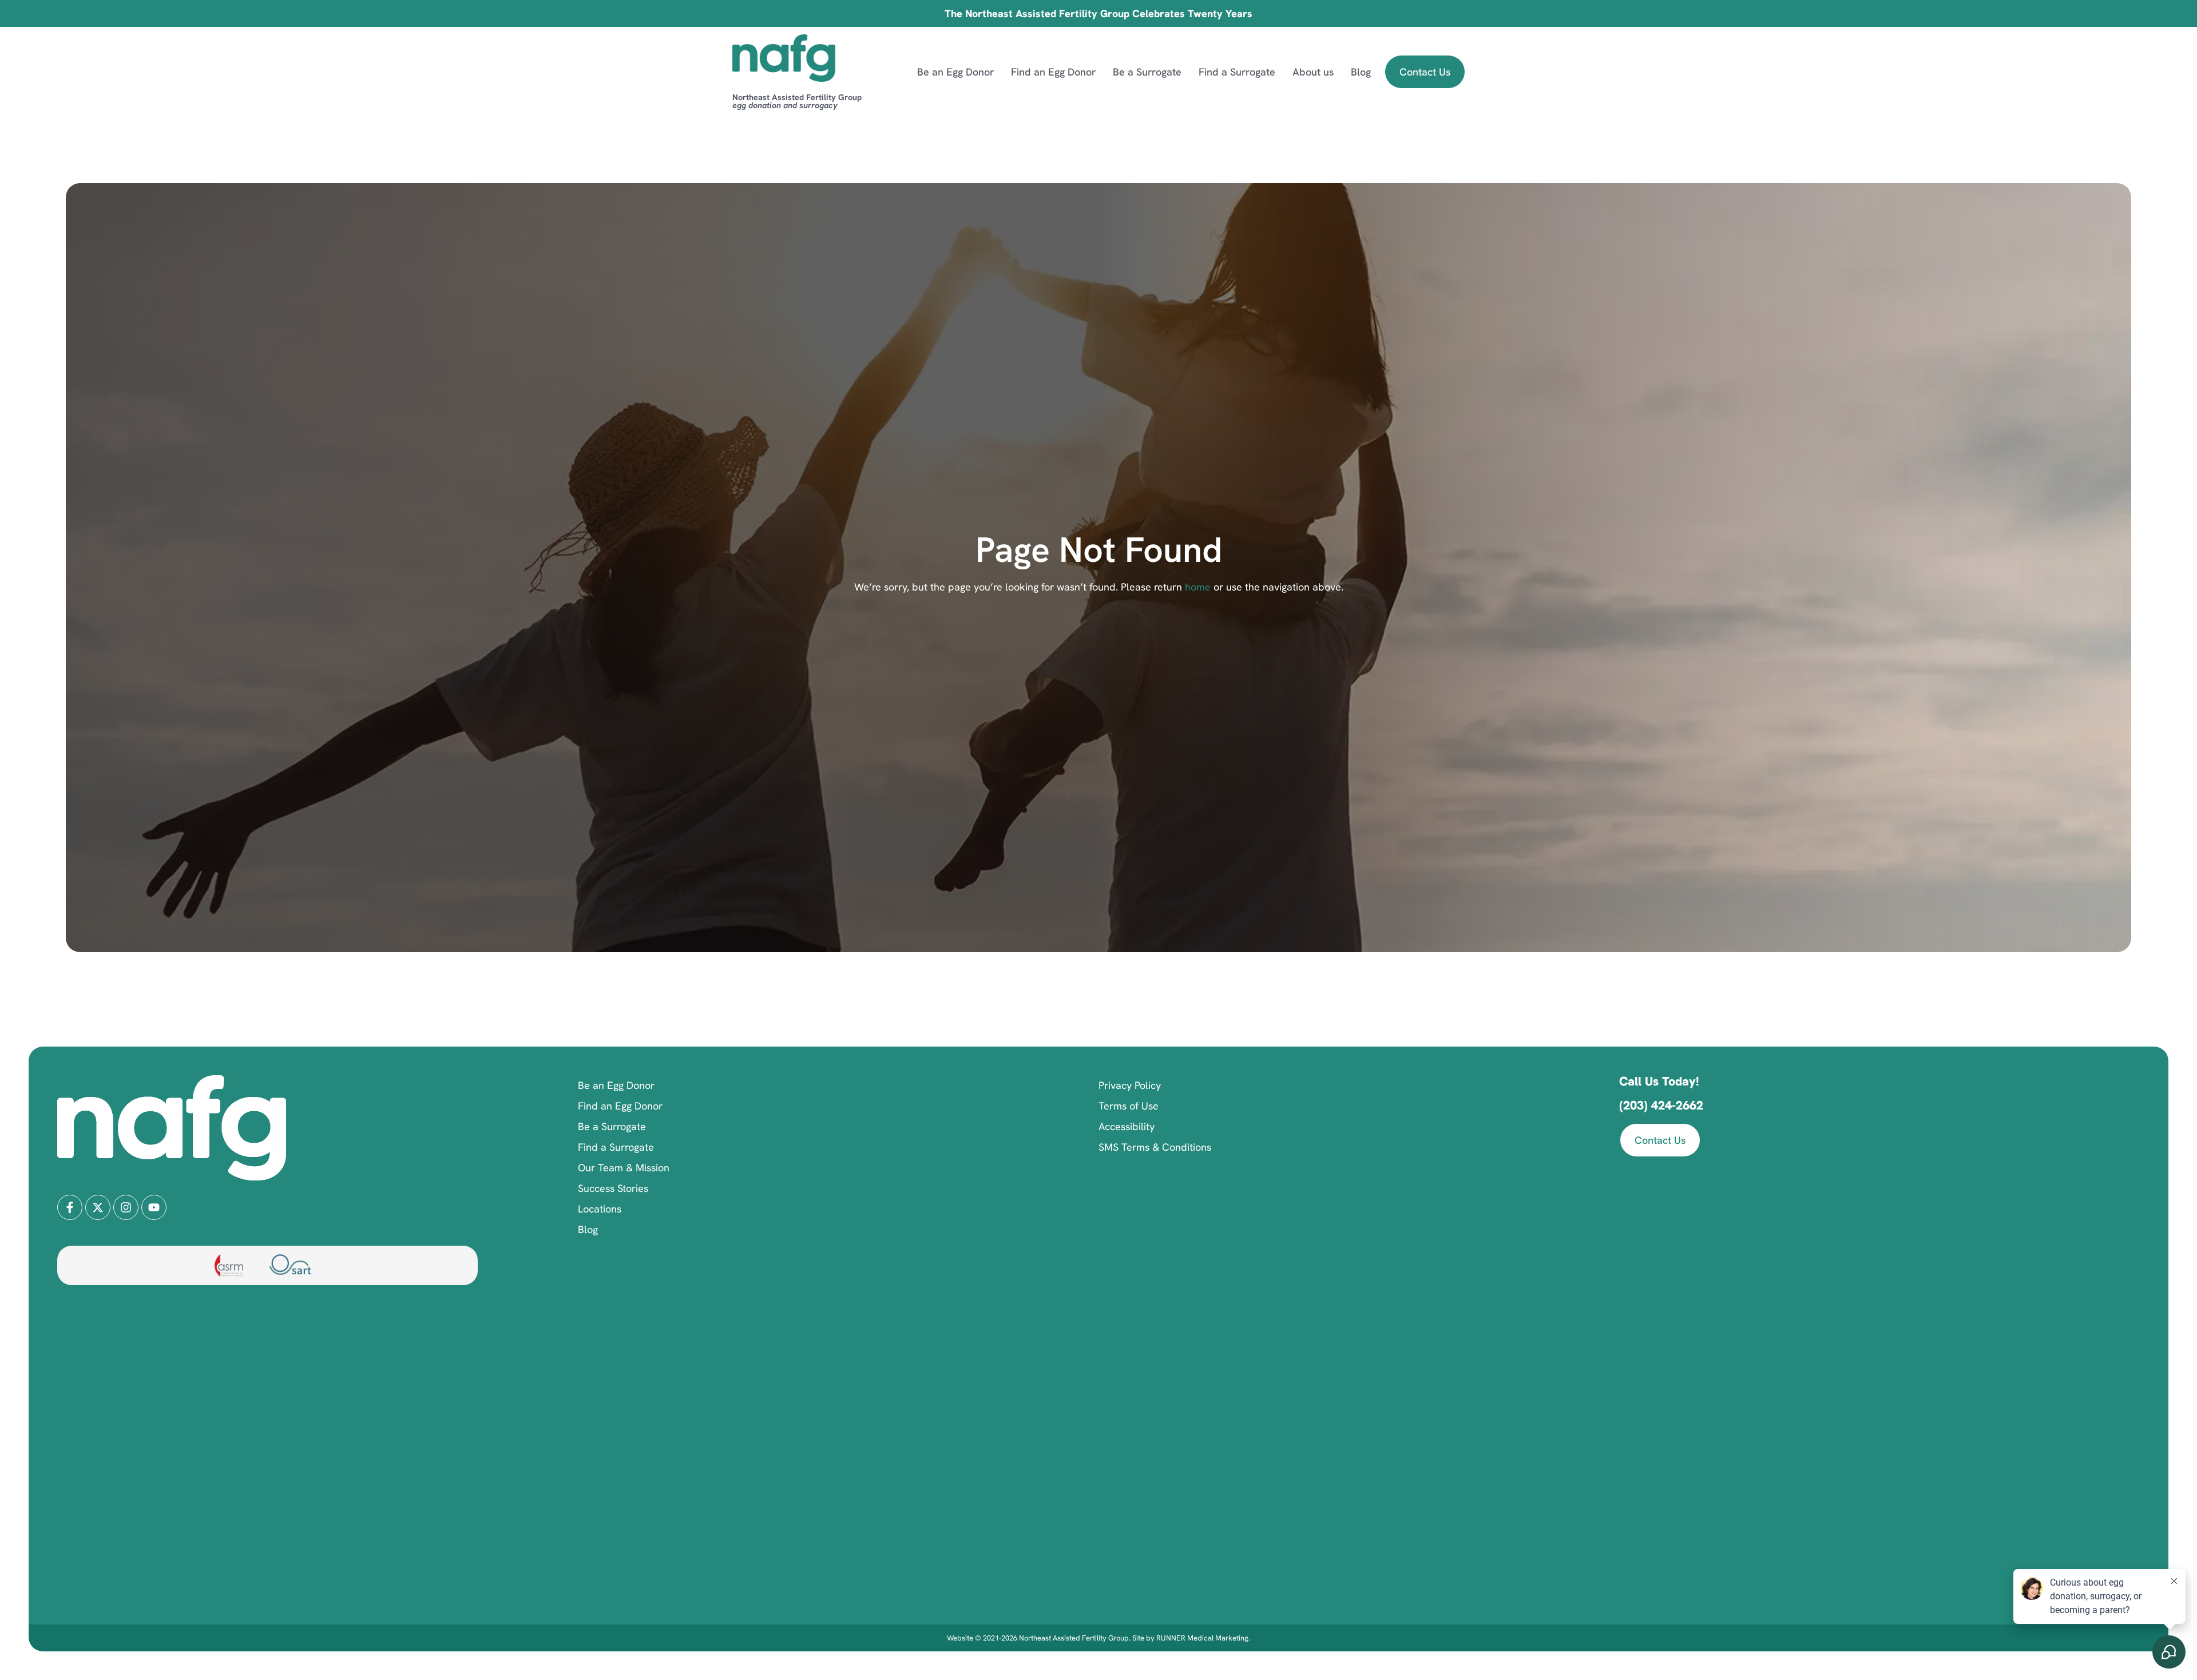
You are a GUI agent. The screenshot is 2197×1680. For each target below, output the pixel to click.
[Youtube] (154, 1207)
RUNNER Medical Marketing (1202, 1638)
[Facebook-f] (70, 1207)
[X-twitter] (98, 1207)
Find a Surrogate (1237, 72)
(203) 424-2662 (1661, 1105)
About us (1313, 72)
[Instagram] (126, 1207)
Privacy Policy (1130, 1085)
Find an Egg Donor (1053, 72)
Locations (600, 1209)
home (1196, 587)
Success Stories (613, 1188)
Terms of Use (1129, 1106)
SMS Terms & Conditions (1155, 1147)
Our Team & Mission (624, 1168)
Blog (1361, 72)
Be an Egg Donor (955, 72)
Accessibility (1127, 1126)
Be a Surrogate (1147, 72)
